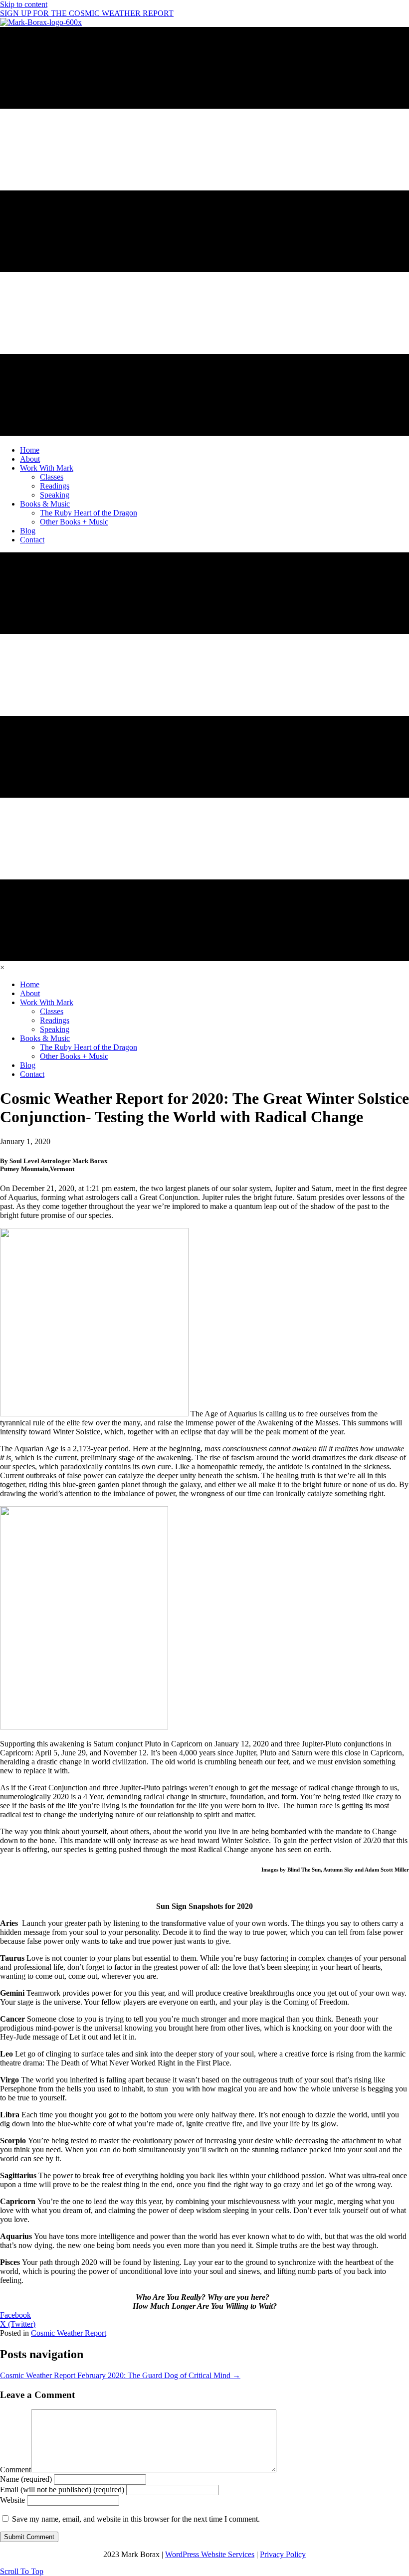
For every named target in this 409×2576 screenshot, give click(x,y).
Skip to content (24, 4)
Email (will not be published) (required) (62, 2490)
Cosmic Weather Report (69, 2333)
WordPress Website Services (210, 2554)
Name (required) (26, 2479)
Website (12, 2500)
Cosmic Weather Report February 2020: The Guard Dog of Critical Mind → (120, 2375)
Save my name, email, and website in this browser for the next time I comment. (136, 2519)
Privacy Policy (283, 2554)
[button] (22, 2571)
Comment (15, 2470)
